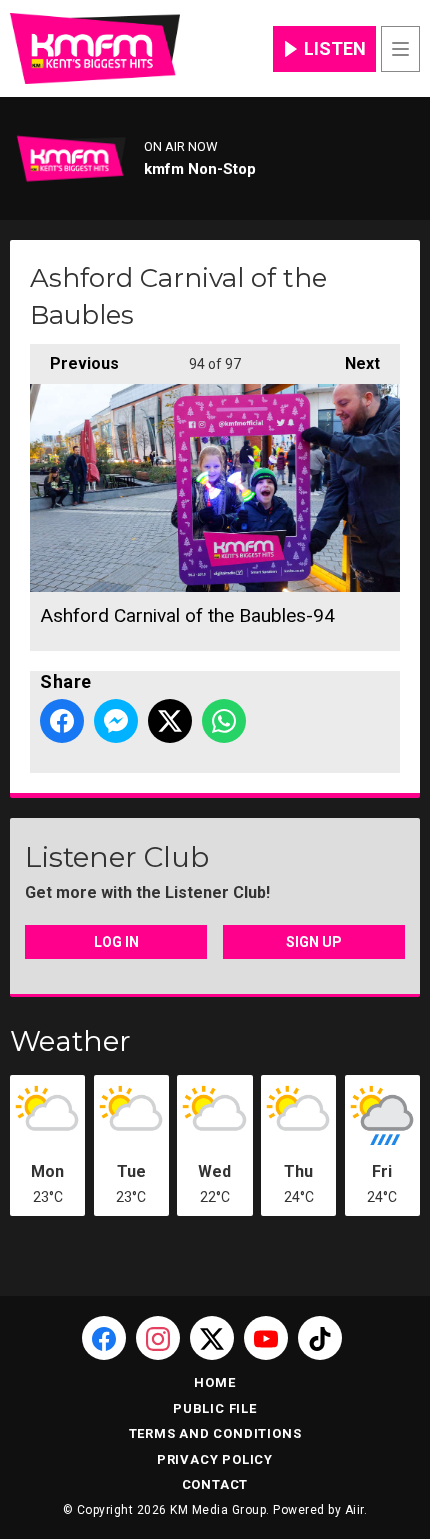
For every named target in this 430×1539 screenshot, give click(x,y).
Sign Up (314, 942)
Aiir (354, 1510)
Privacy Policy (215, 1459)
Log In (116, 942)
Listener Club (117, 857)
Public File (215, 1408)
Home (214, 1382)
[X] (212, 1338)
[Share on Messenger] (116, 721)
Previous (74, 363)
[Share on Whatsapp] (224, 721)
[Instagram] (158, 1338)
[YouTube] (266, 1338)
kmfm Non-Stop (200, 169)
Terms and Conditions (215, 1433)
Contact (215, 1484)
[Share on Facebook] (62, 721)
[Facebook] (104, 1338)
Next (352, 363)
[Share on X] (170, 721)
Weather (70, 1041)
